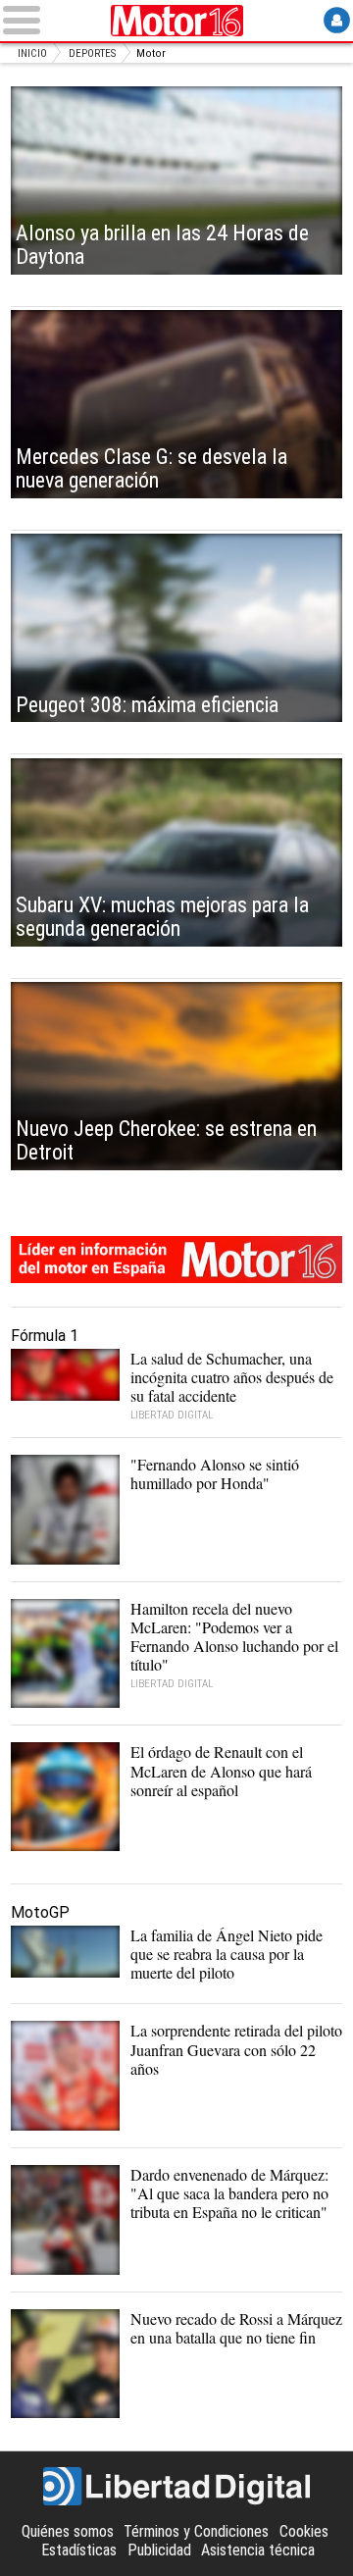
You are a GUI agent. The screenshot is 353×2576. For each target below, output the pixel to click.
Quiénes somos (68, 2531)
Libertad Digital (176, 2487)
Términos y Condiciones (196, 2531)
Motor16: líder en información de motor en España (176, 1260)
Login (337, 20)
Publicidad (159, 2550)
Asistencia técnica (258, 2550)
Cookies (304, 2531)
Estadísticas (79, 2550)
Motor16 (176, 21)
